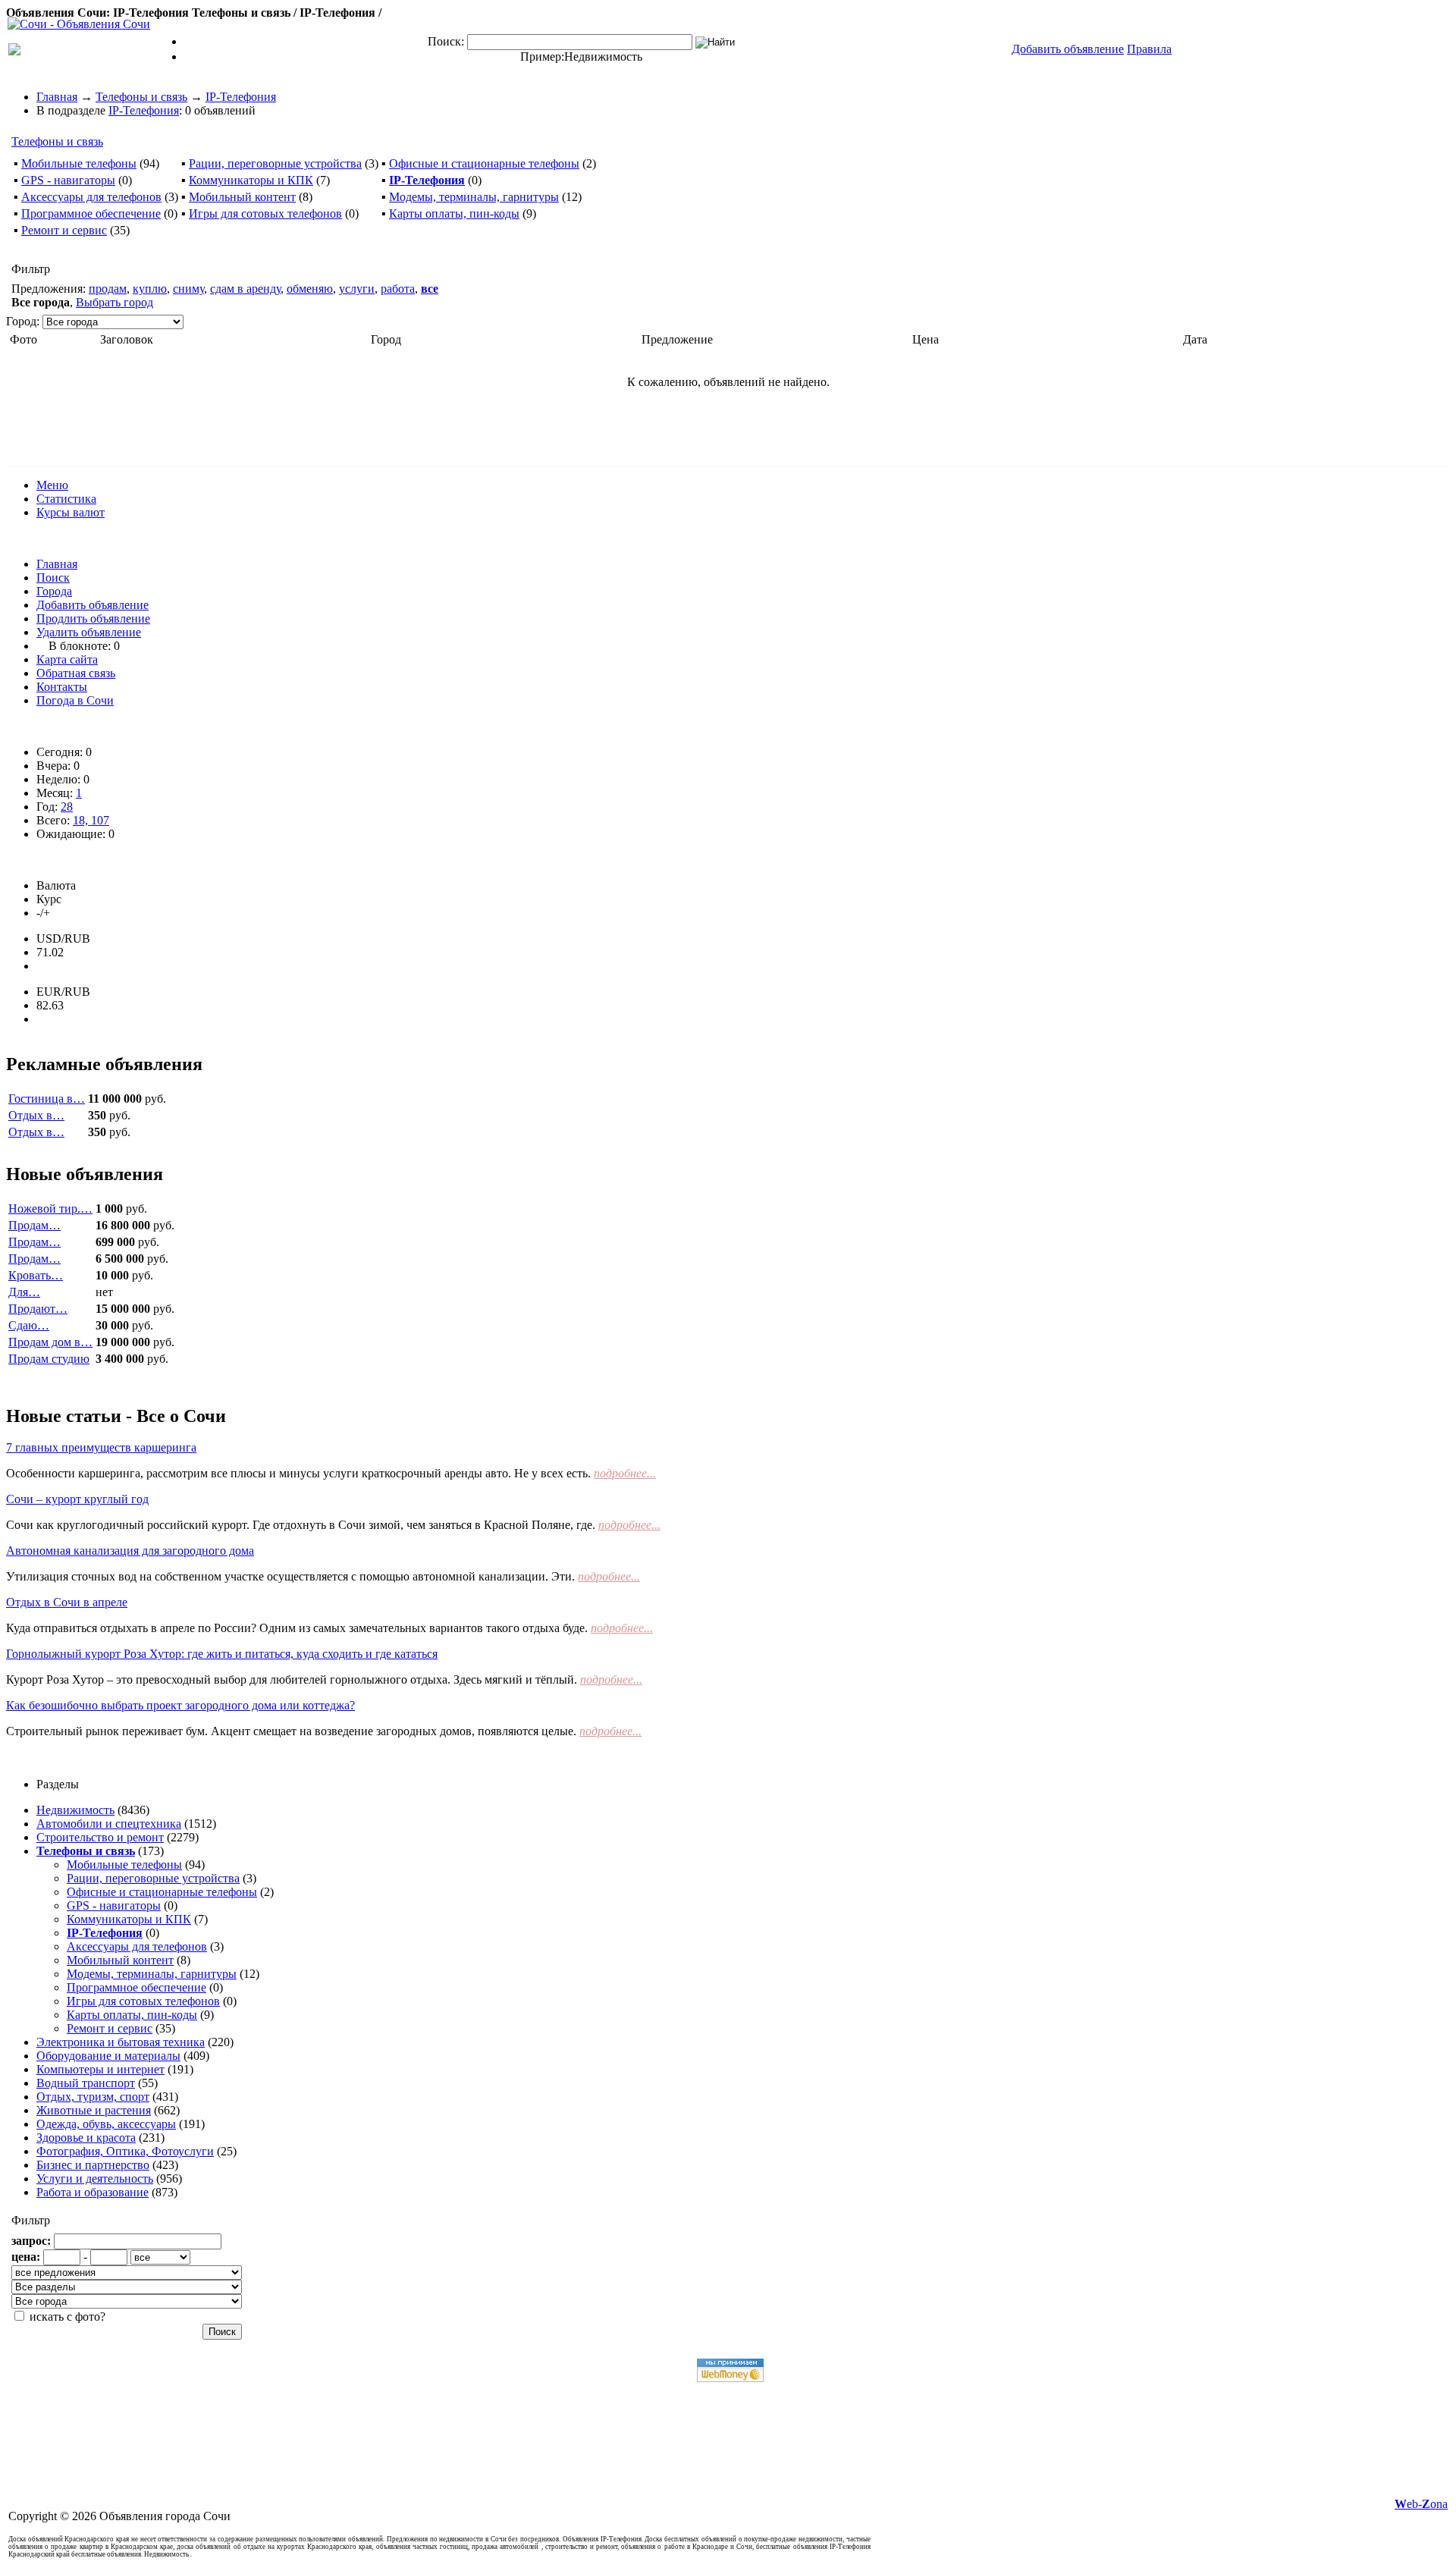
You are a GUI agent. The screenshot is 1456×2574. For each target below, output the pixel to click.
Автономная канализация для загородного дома (130, 1551)
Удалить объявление (89, 632)
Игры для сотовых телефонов (265, 213)
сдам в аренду (245, 289)
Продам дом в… (50, 1342)
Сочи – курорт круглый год (77, 1499)
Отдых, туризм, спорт (93, 2097)
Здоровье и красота (86, 2138)
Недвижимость (603, 57)
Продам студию (49, 1359)
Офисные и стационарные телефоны (484, 163)
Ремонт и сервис (64, 230)
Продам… (35, 1225)
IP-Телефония (241, 97)
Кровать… (36, 1275)
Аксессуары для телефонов (91, 197)
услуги (357, 289)
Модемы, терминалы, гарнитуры (474, 197)
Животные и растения (94, 2110)
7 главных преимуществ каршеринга (101, 1447)
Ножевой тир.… (50, 1209)
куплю (150, 289)
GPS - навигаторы (68, 180)
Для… (24, 1292)
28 (67, 807)
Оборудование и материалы (108, 2056)
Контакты (62, 687)
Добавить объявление (93, 605)
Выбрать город (115, 302)
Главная (57, 97)
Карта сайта (67, 659)
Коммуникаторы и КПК (251, 180)
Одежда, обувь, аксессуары (106, 2124)
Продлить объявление (93, 618)
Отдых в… (36, 1115)
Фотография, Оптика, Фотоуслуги (125, 2151)
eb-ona (1421, 2504)
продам (108, 289)
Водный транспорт (86, 2083)
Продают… (38, 1309)
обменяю (310, 289)
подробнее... (625, 1473)
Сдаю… (29, 1325)
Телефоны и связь (141, 97)
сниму (188, 289)
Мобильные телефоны (79, 163)
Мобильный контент (242, 197)
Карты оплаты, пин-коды (454, 213)
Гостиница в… (47, 1099)
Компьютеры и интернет (100, 2069)
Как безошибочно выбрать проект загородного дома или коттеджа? (180, 1705)
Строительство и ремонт (100, 1837)
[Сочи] (79, 24)
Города (54, 591)
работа (398, 289)
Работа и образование (93, 2192)
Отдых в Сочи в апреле (67, 1602)
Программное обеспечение (91, 213)
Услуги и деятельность (95, 2178)
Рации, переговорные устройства (275, 163)
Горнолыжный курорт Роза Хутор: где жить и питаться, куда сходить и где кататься (222, 1654)
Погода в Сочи (75, 700)
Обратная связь (76, 673)
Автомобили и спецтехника (109, 1824)
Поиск (53, 578)
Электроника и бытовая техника (121, 2042)
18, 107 (91, 820)
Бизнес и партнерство (93, 2165)
